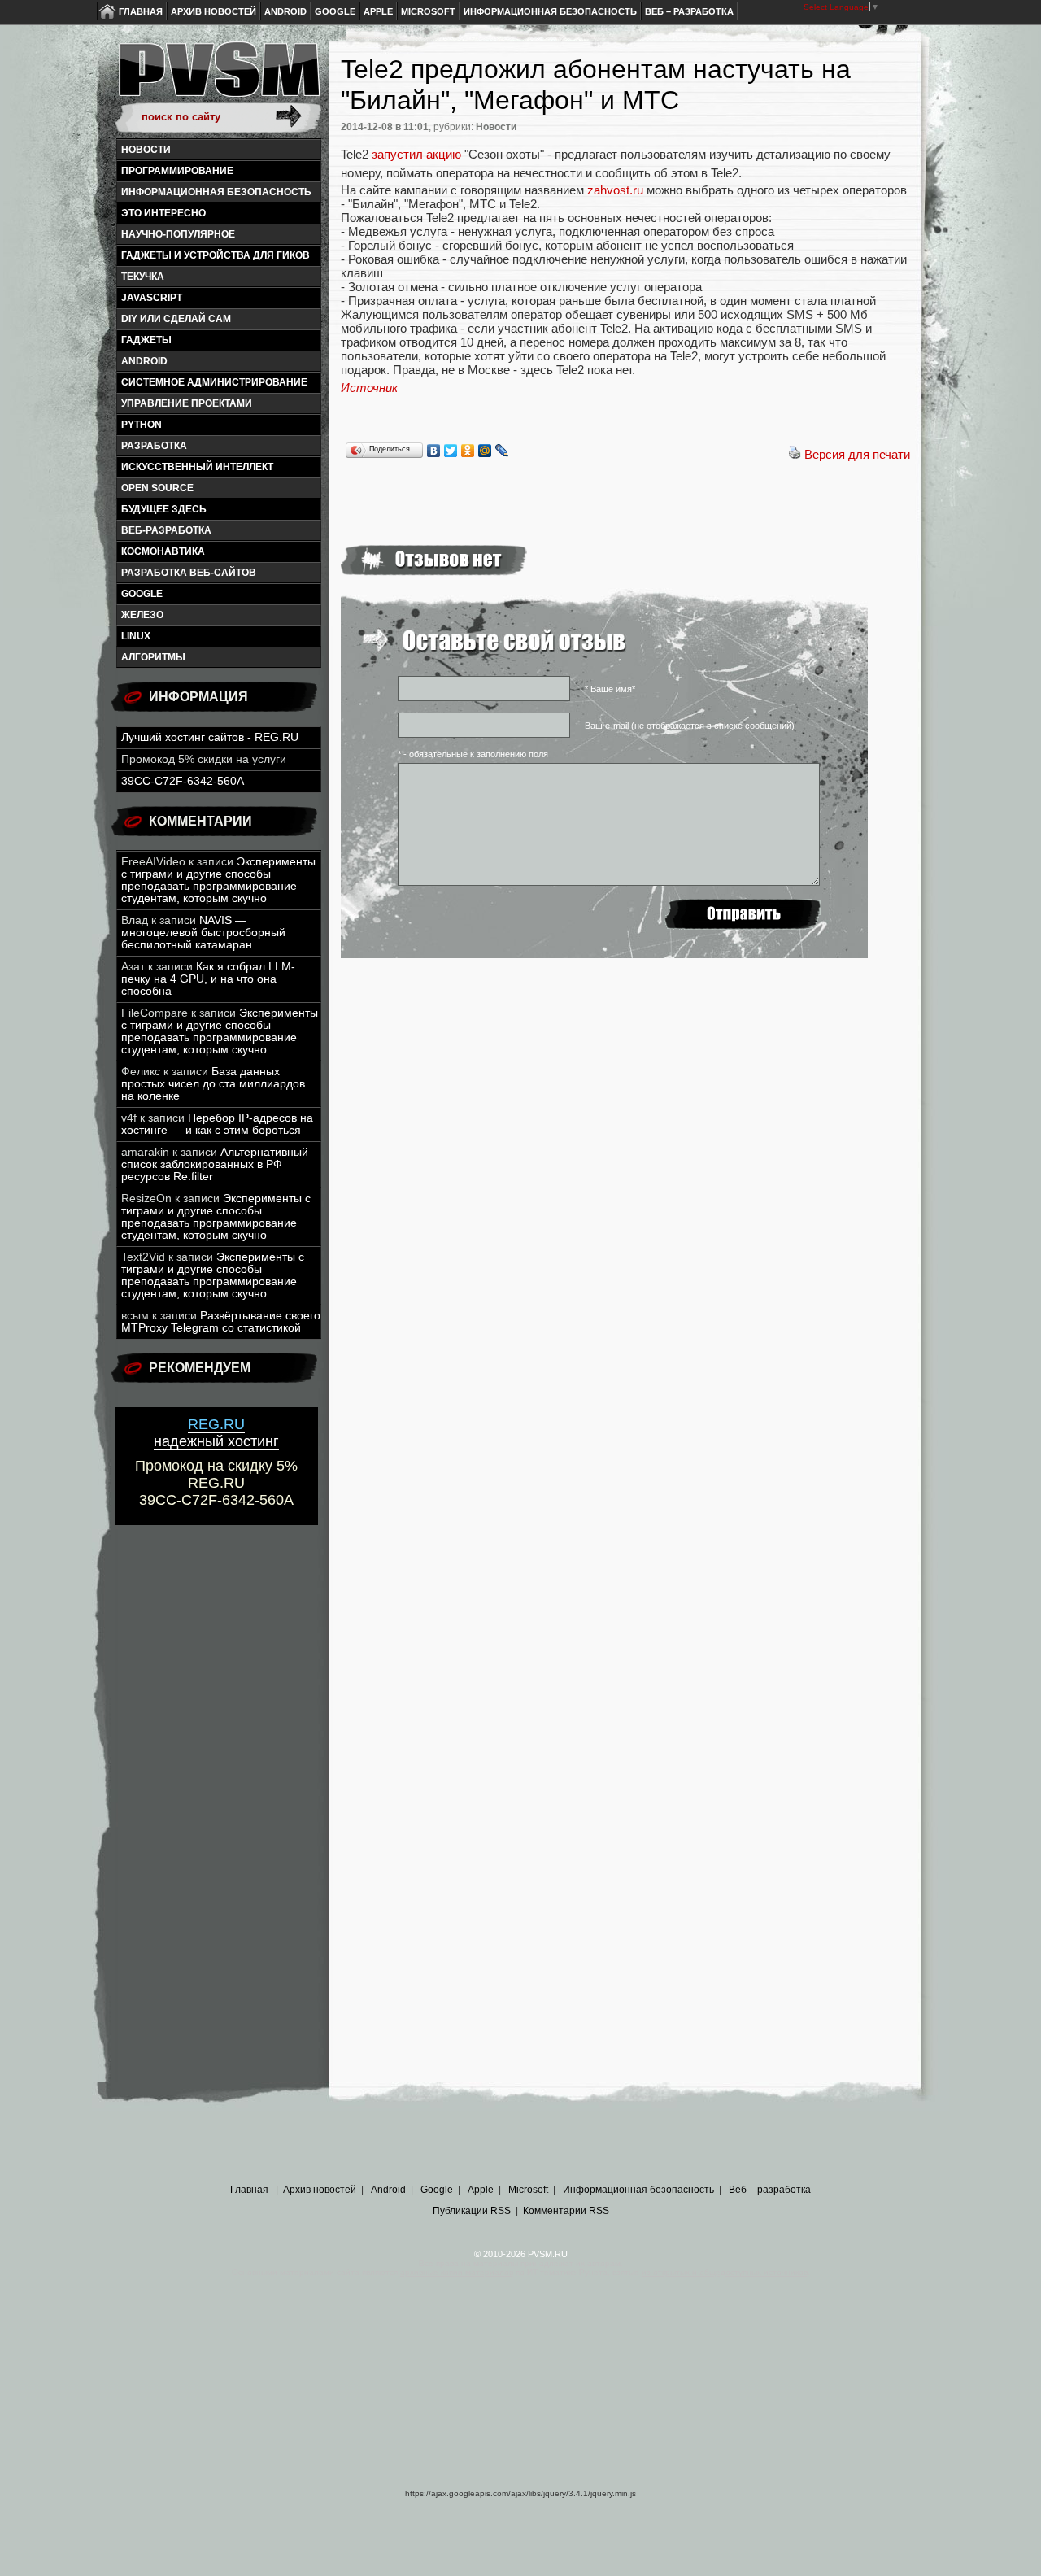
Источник (369, 388)
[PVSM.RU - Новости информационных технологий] (218, 77)
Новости (146, 150)
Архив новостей (213, 11)
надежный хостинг (216, 1433)
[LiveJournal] (502, 451)
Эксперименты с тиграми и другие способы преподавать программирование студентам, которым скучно (218, 880)
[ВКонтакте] (434, 451)
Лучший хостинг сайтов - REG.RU (210, 737)
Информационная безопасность (550, 11)
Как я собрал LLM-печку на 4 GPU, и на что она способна (208, 979)
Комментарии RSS (566, 2211)
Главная (141, 11)
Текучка (143, 277)
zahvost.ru (615, 190)
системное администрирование (214, 382)
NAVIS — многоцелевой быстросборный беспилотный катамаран (203, 933)
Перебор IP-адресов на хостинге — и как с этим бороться (217, 1124)
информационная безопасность (216, 192)
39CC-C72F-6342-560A (183, 781)
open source (157, 488)
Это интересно (163, 213)
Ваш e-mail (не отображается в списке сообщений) (690, 726)
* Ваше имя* (610, 689)
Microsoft (428, 11)
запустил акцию (416, 154)
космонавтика (163, 551)
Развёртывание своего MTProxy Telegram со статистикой (221, 1322)
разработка (154, 446)
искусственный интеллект (197, 467)
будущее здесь (164, 509)
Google (335, 11)
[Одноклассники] (468, 451)
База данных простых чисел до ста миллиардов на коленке (213, 1084)
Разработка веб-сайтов (189, 573)
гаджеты (146, 340)
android (144, 361)
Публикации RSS (472, 2211)
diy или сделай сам (176, 319)
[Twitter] (451, 451)
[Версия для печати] (795, 454)
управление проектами (187, 403)
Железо (142, 615)
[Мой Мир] (485, 451)
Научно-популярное (178, 234)
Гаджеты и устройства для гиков (216, 255)
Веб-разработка (166, 530)
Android (285, 11)
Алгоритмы (153, 657)
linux (136, 636)
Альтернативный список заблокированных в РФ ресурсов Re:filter (215, 1164)
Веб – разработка (689, 11)
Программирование (177, 171)
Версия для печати (857, 454)
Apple (378, 11)
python (142, 425)
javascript (152, 298)
